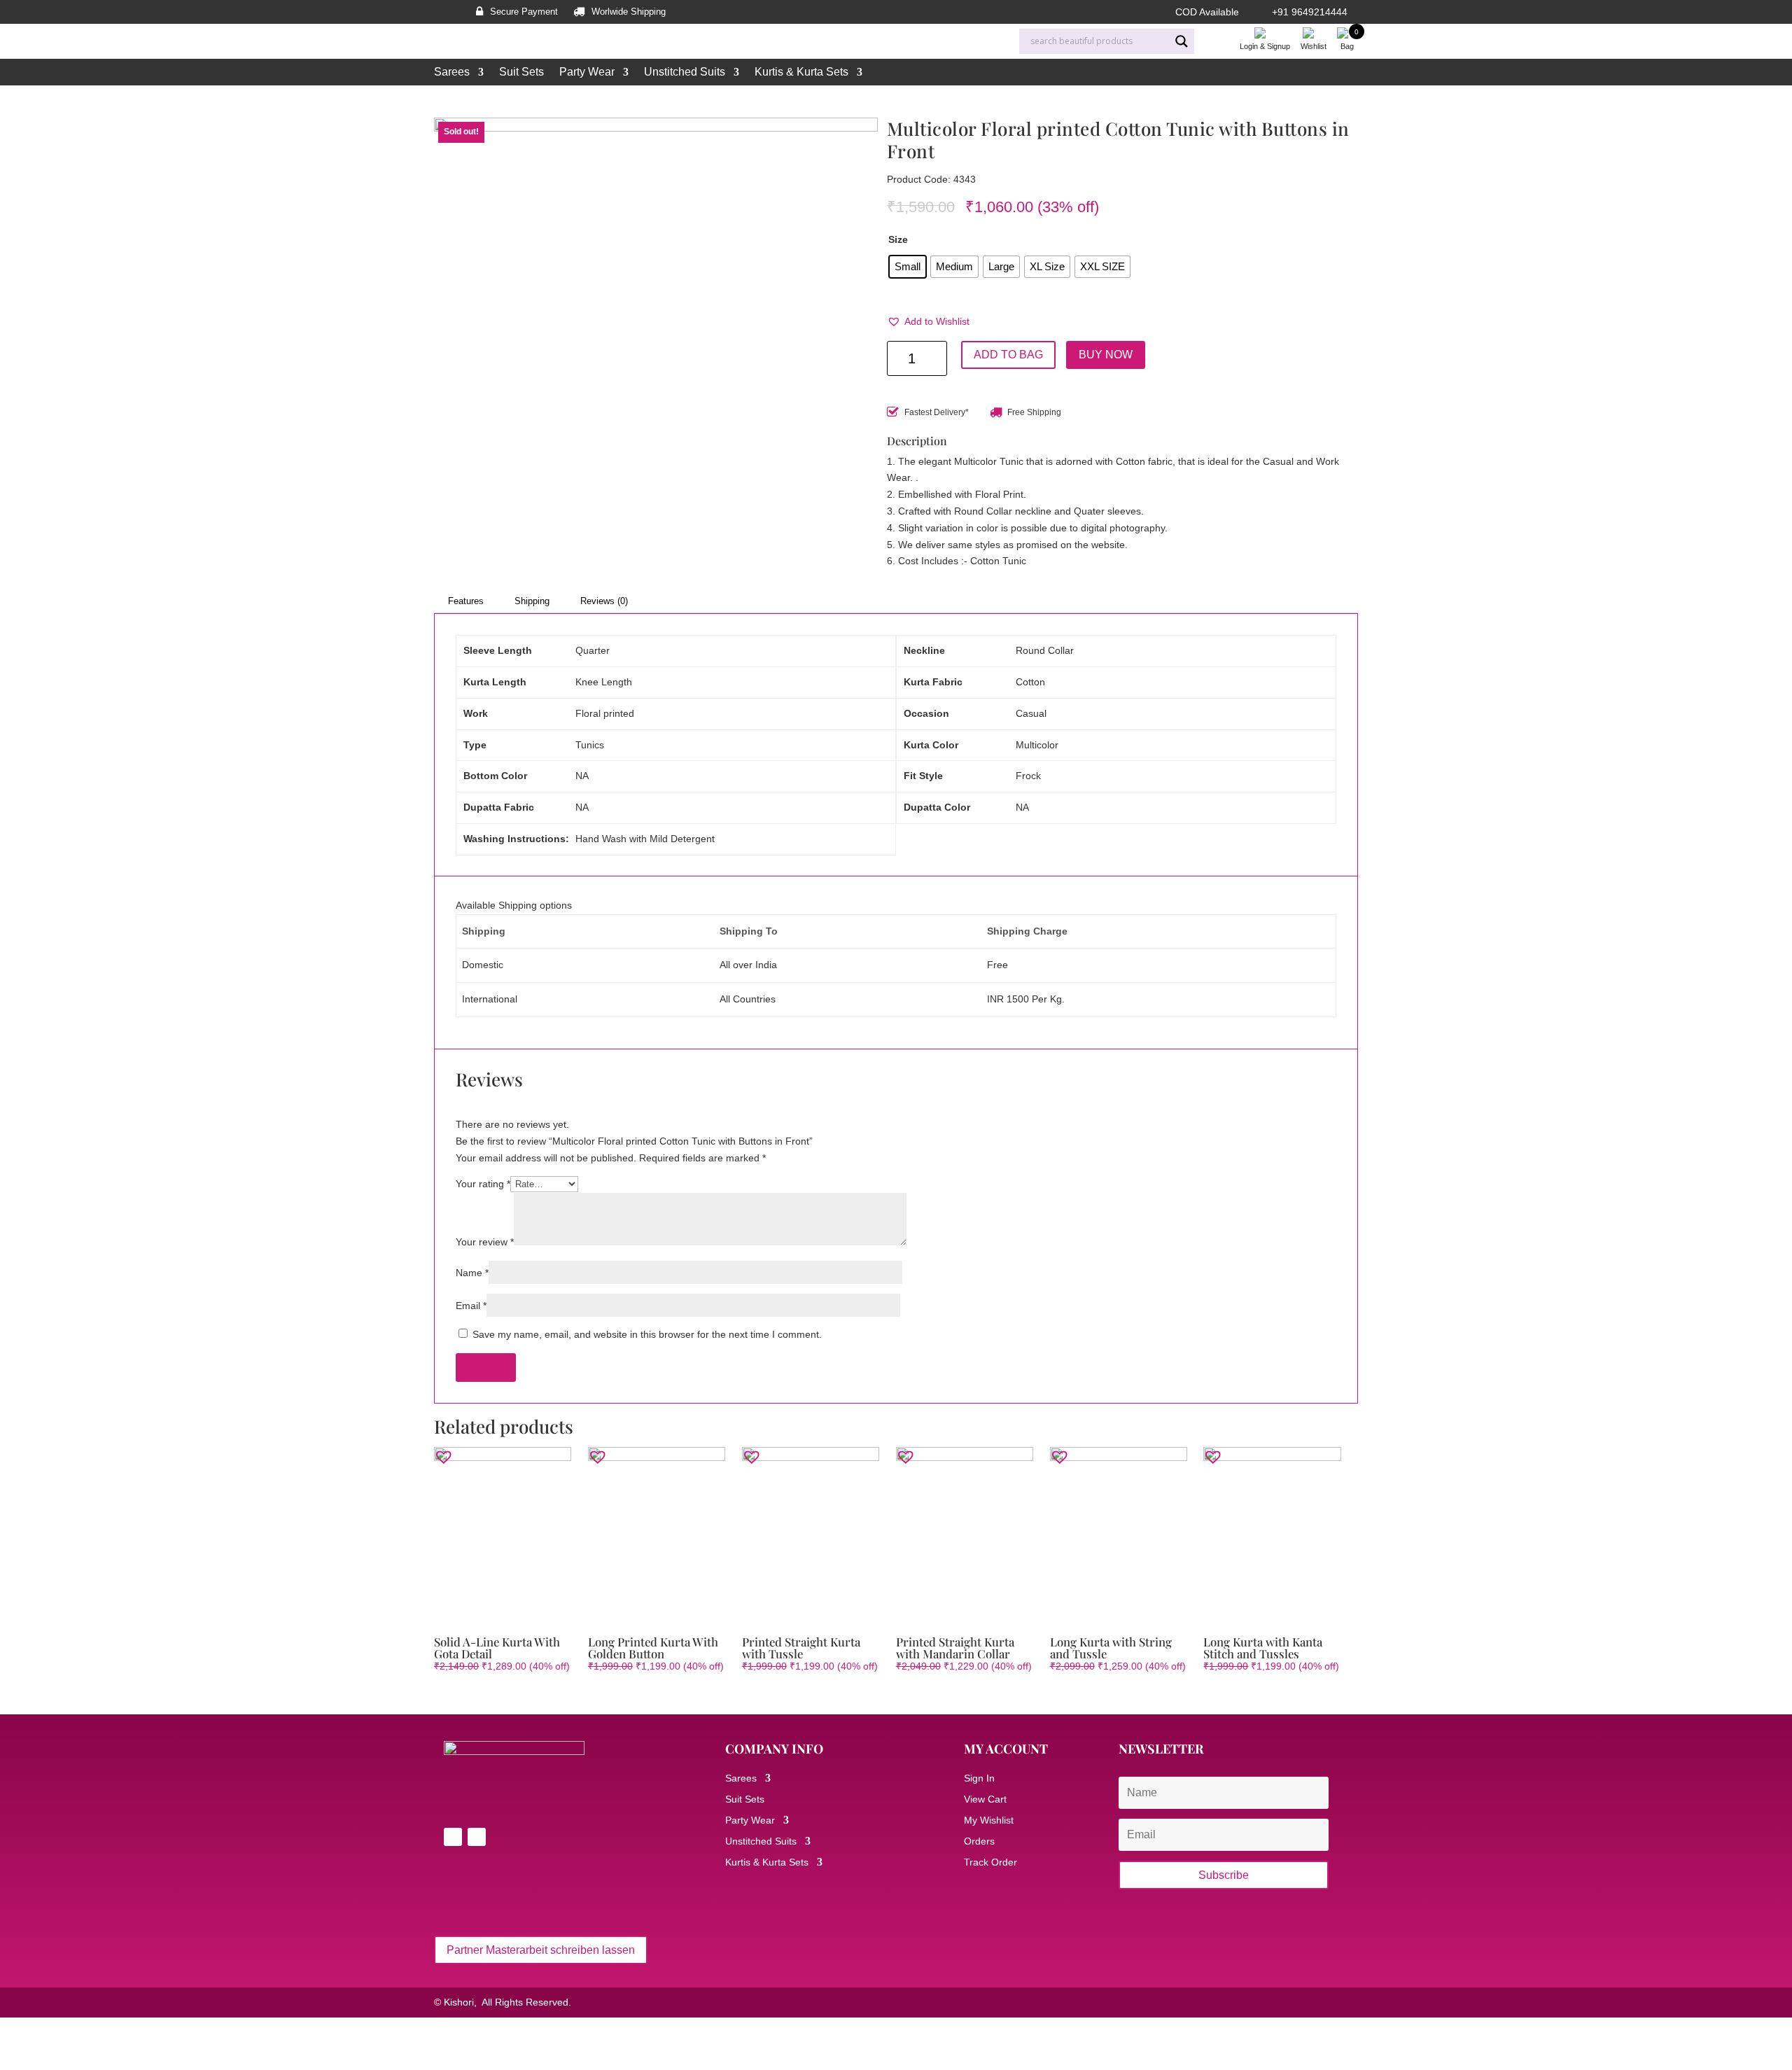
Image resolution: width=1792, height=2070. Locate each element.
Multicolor (1037, 745)
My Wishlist (989, 1820)
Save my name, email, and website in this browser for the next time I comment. (647, 1334)
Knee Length (604, 682)
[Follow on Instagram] (477, 1837)
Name (472, 1273)
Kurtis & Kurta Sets (801, 72)
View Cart (985, 1799)
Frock (1028, 776)
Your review (485, 1242)
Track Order (990, 1862)
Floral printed (605, 713)
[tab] (466, 601)
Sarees (452, 72)
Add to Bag (1008, 355)
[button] (928, 322)
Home (446, 100)
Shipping (532, 601)
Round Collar (1045, 650)
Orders (979, 1841)
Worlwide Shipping (629, 12)
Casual (1031, 713)
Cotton (1030, 682)
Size (898, 239)
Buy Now (1106, 355)
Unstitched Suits (685, 72)
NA (582, 776)
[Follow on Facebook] (453, 1837)
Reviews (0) (604, 601)
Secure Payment (524, 12)
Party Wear (587, 72)
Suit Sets (521, 72)
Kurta (565, 100)
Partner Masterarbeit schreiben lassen (541, 1950)
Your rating (483, 1184)
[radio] (908, 267)
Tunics (590, 745)
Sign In (979, 1778)
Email (471, 1306)
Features (466, 601)
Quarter (593, 650)
